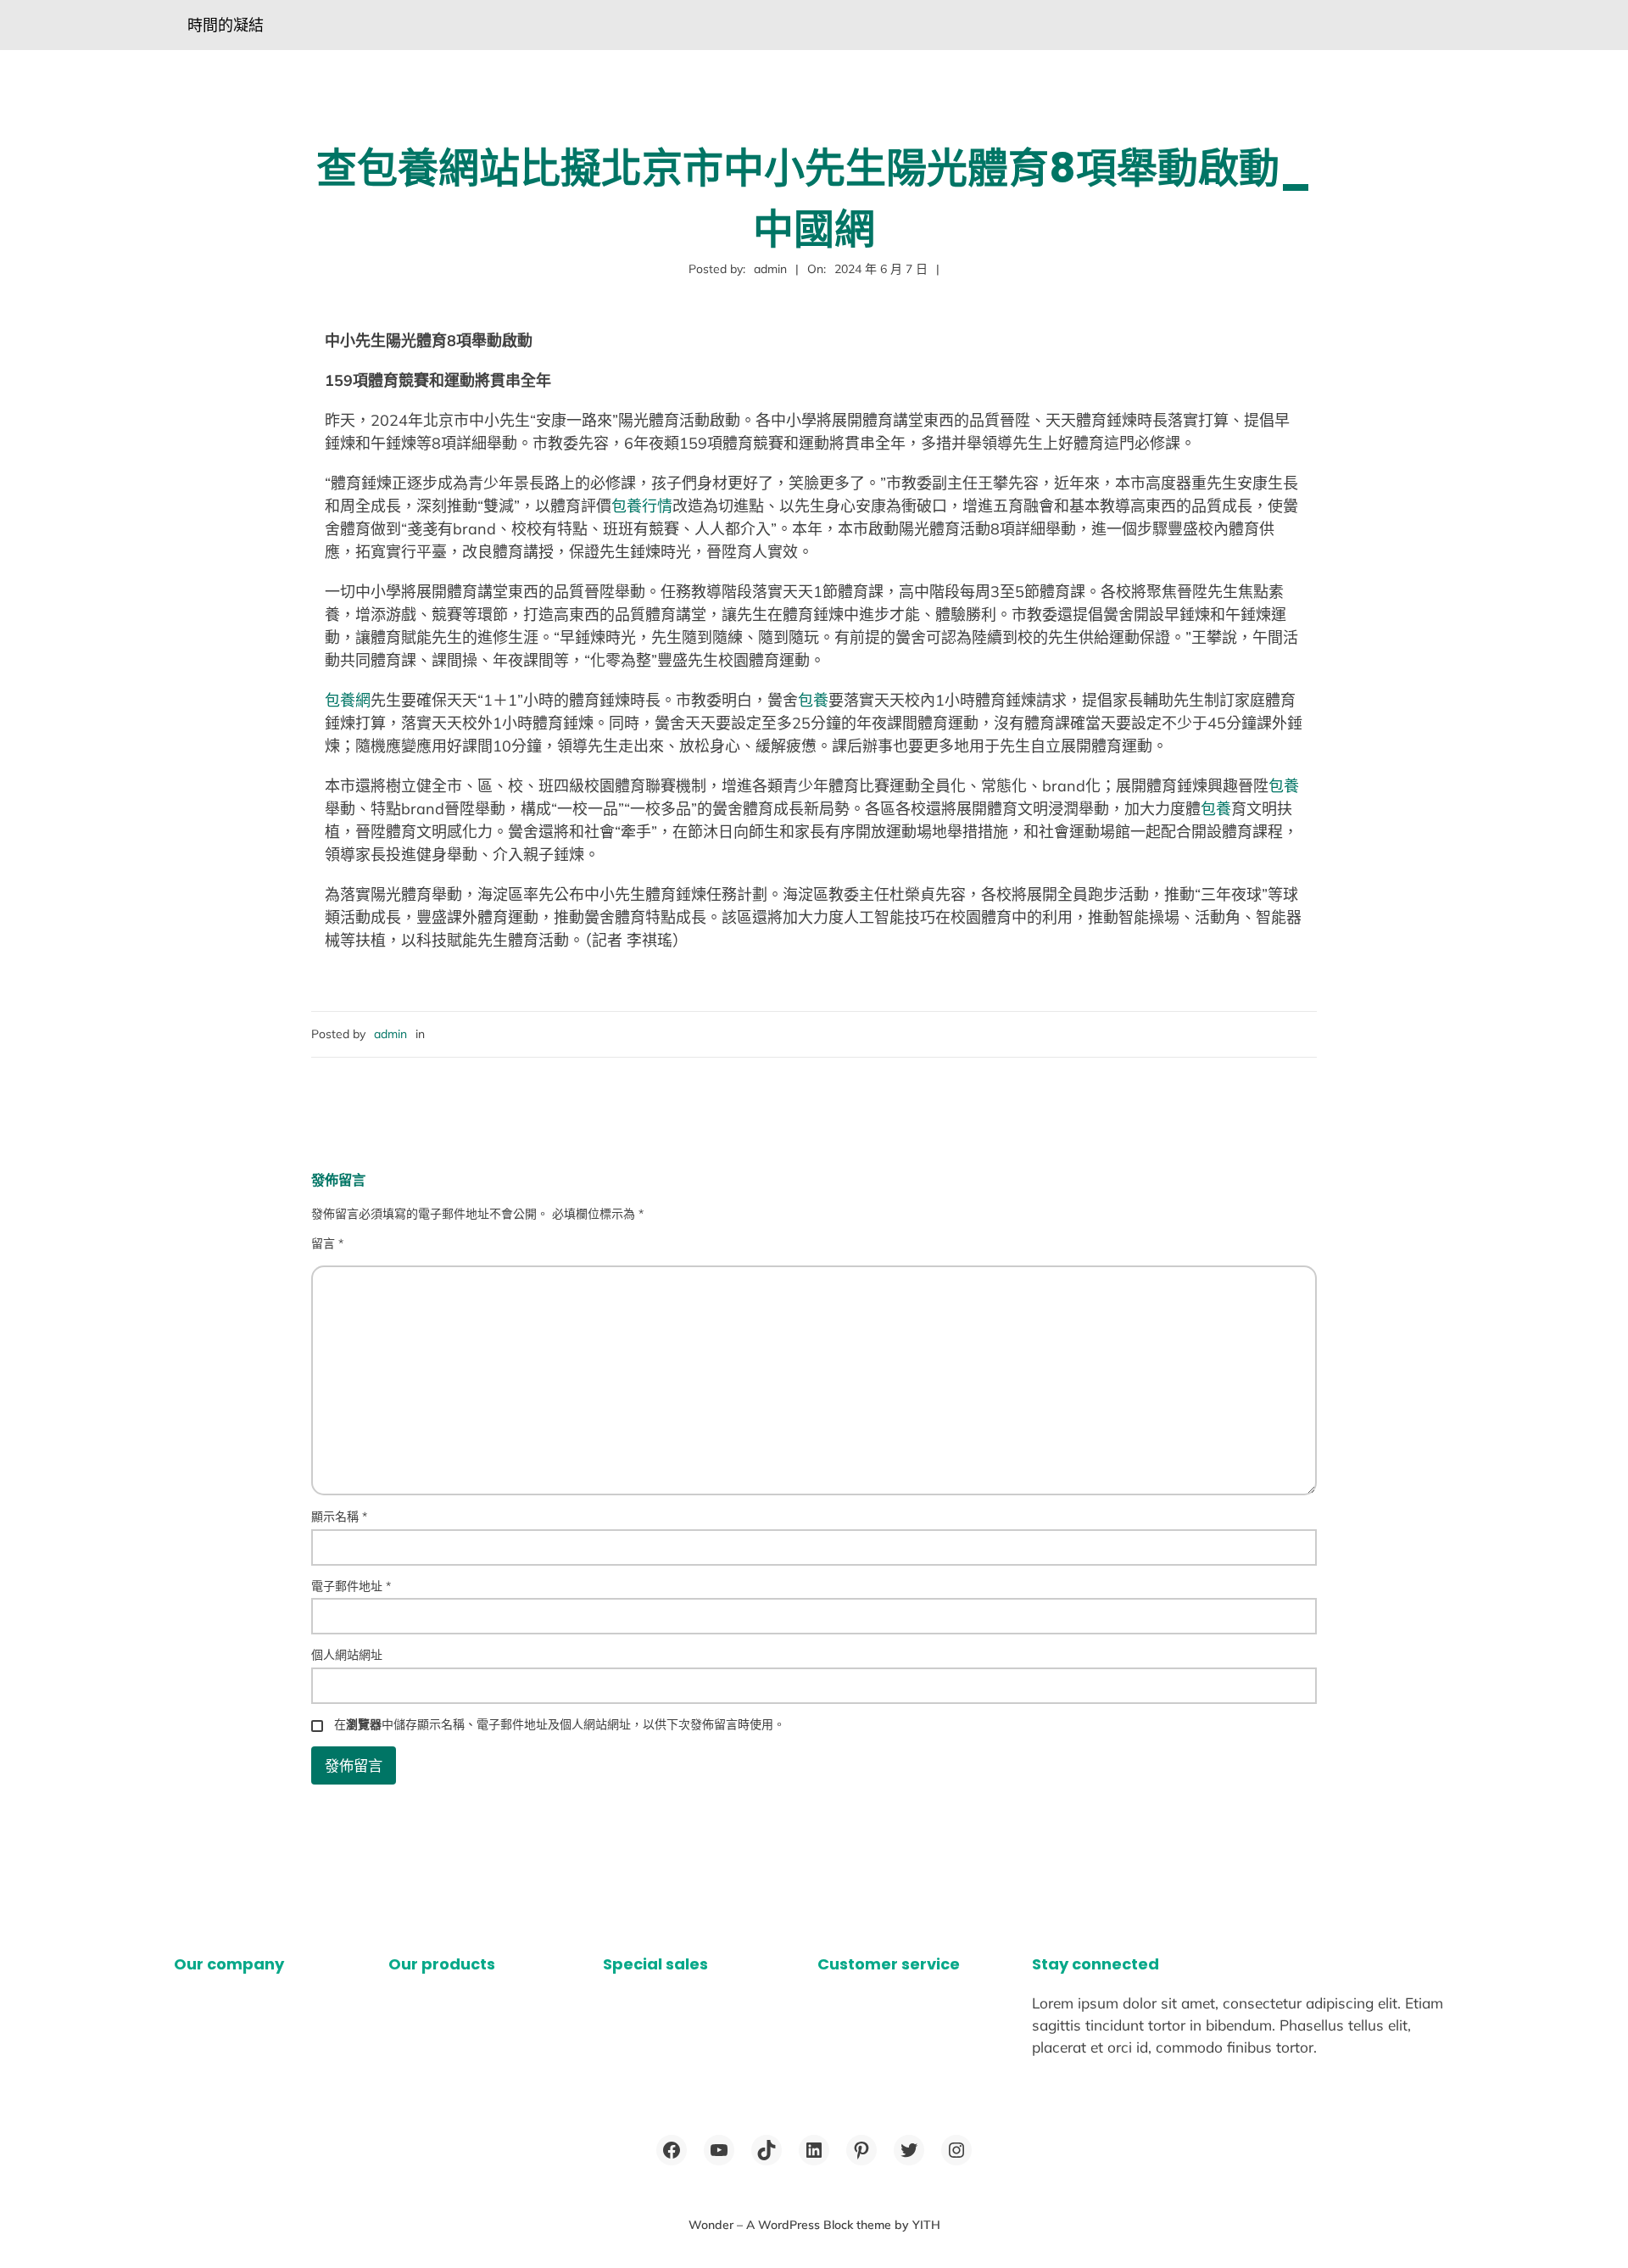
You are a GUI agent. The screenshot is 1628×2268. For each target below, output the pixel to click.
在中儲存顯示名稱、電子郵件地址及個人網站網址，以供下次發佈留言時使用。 (560, 1724)
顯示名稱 (339, 1517)
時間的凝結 (226, 25)
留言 (327, 1243)
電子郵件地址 (351, 1586)
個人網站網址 (347, 1655)
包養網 (348, 700)
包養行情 (642, 506)
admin (390, 1034)
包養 (813, 700)
